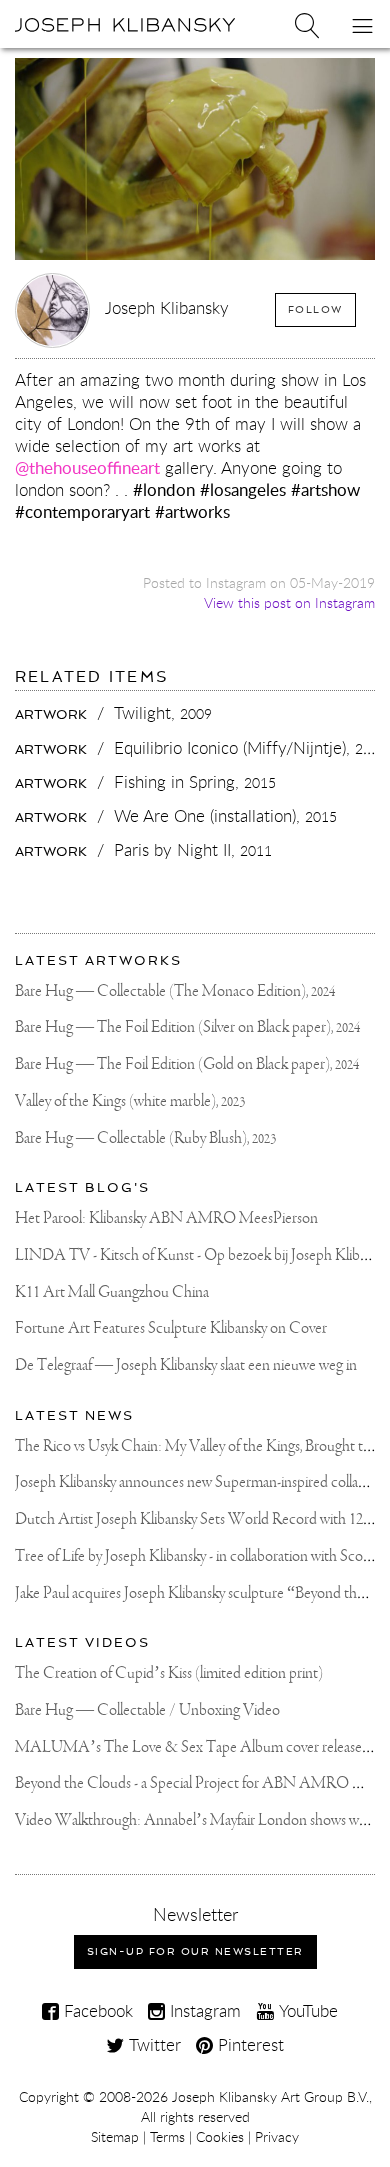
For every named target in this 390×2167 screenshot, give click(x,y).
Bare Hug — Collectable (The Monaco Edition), (175, 991)
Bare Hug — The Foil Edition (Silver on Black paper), (187, 1027)
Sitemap (115, 2137)
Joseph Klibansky (167, 307)
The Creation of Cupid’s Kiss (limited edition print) (169, 1673)
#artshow (325, 489)
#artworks (192, 511)
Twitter (152, 2044)
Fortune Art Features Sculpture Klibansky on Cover (171, 1328)
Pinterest (248, 2044)
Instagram (203, 2010)
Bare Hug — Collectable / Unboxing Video (147, 1710)
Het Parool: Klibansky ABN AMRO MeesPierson (166, 1218)
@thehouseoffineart (87, 467)
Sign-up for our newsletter (195, 1951)
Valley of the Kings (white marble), (130, 1101)
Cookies (220, 2137)
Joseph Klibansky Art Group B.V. (270, 2097)
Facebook (96, 2010)
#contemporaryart (82, 511)
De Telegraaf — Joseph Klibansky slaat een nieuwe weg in (186, 1365)
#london (164, 489)
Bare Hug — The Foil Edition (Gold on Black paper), (187, 1064)
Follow (315, 309)
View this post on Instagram (289, 602)
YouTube (306, 2010)
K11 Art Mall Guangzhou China (112, 1292)
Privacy (277, 2137)
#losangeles (243, 489)
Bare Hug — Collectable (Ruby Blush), (145, 1138)
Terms (167, 2137)
